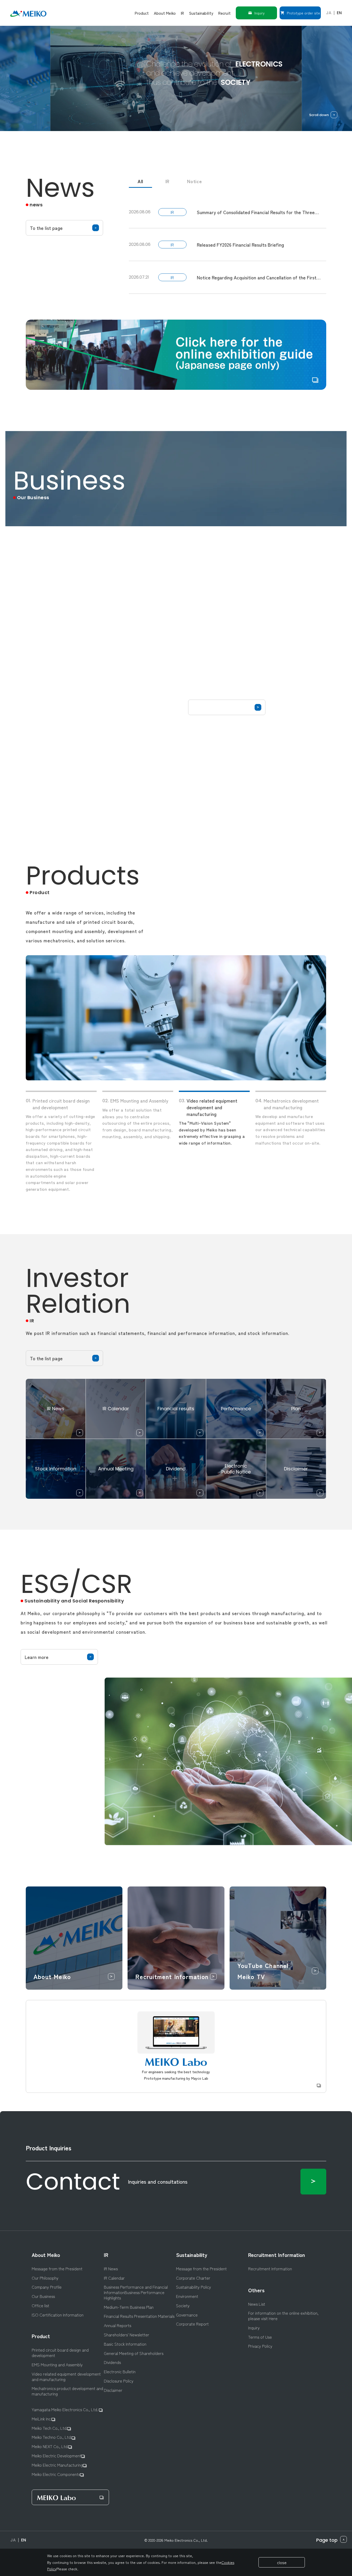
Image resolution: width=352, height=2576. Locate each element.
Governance (187, 2315)
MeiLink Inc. (42, 2419)
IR (168, 181)
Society (183, 2306)
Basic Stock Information (125, 2344)
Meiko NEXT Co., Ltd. (50, 2446)
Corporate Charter (193, 2278)
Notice (195, 181)
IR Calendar (114, 2278)
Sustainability (192, 2255)
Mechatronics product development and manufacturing (67, 2391)
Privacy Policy (260, 2346)
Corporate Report (192, 2324)
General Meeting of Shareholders (134, 2353)
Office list (40, 2306)
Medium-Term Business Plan (129, 2307)
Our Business (43, 2296)
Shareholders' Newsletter (127, 2335)
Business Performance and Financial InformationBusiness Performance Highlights (136, 2292)
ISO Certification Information (58, 2315)
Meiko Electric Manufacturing (57, 2465)
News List (257, 2304)
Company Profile (47, 2287)
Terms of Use (260, 2337)
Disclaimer (113, 2390)
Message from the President (57, 2269)
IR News (111, 2269)
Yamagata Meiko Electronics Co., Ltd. (65, 2409)
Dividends (112, 2362)
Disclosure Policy (119, 2381)
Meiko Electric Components (56, 2474)
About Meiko (46, 2255)
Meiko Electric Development (56, 2456)
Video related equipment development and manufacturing (66, 2377)
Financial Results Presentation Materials (139, 2316)
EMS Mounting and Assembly (57, 2365)
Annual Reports (118, 2325)
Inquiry (259, 13)
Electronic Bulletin (120, 2372)
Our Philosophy (45, 2278)
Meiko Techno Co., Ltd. (52, 2437)
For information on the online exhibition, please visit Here (283, 2316)
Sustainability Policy (194, 2287)
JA (329, 13)
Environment (187, 2296)
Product (41, 2336)
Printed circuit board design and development (60, 2353)
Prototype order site (303, 13)
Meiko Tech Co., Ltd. (49, 2428)
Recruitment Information (277, 2255)
